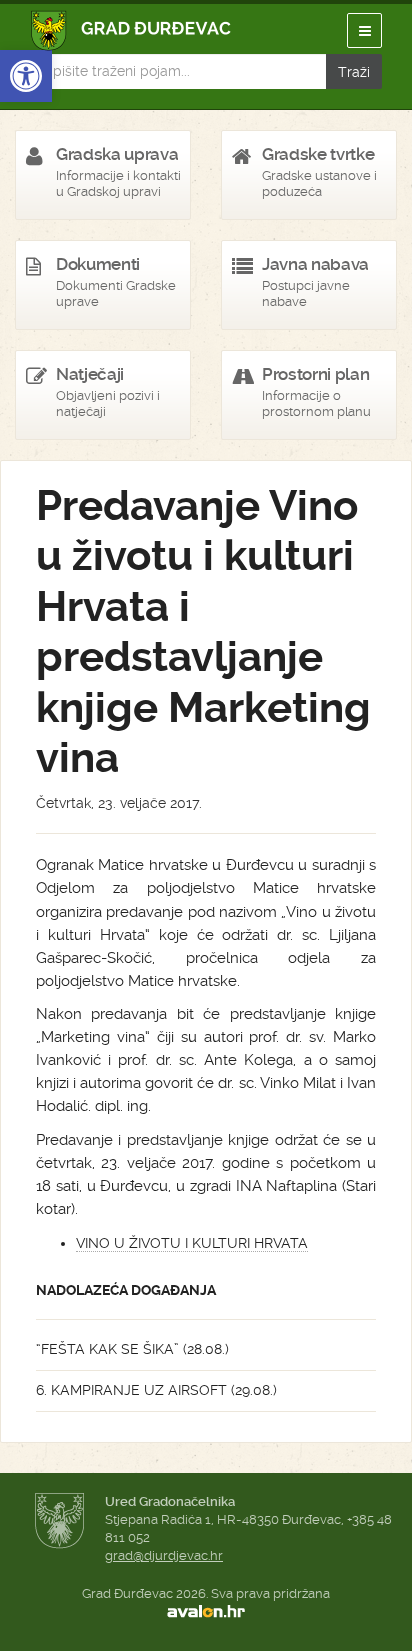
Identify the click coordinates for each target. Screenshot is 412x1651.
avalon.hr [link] (206, 1612)
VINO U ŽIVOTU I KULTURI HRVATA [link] (192, 1243)
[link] (26, 76)
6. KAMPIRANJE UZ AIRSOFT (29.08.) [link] (156, 1390)
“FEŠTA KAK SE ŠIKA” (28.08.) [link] (132, 1349)
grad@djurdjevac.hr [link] (164, 1555)
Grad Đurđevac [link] (131, 30)
